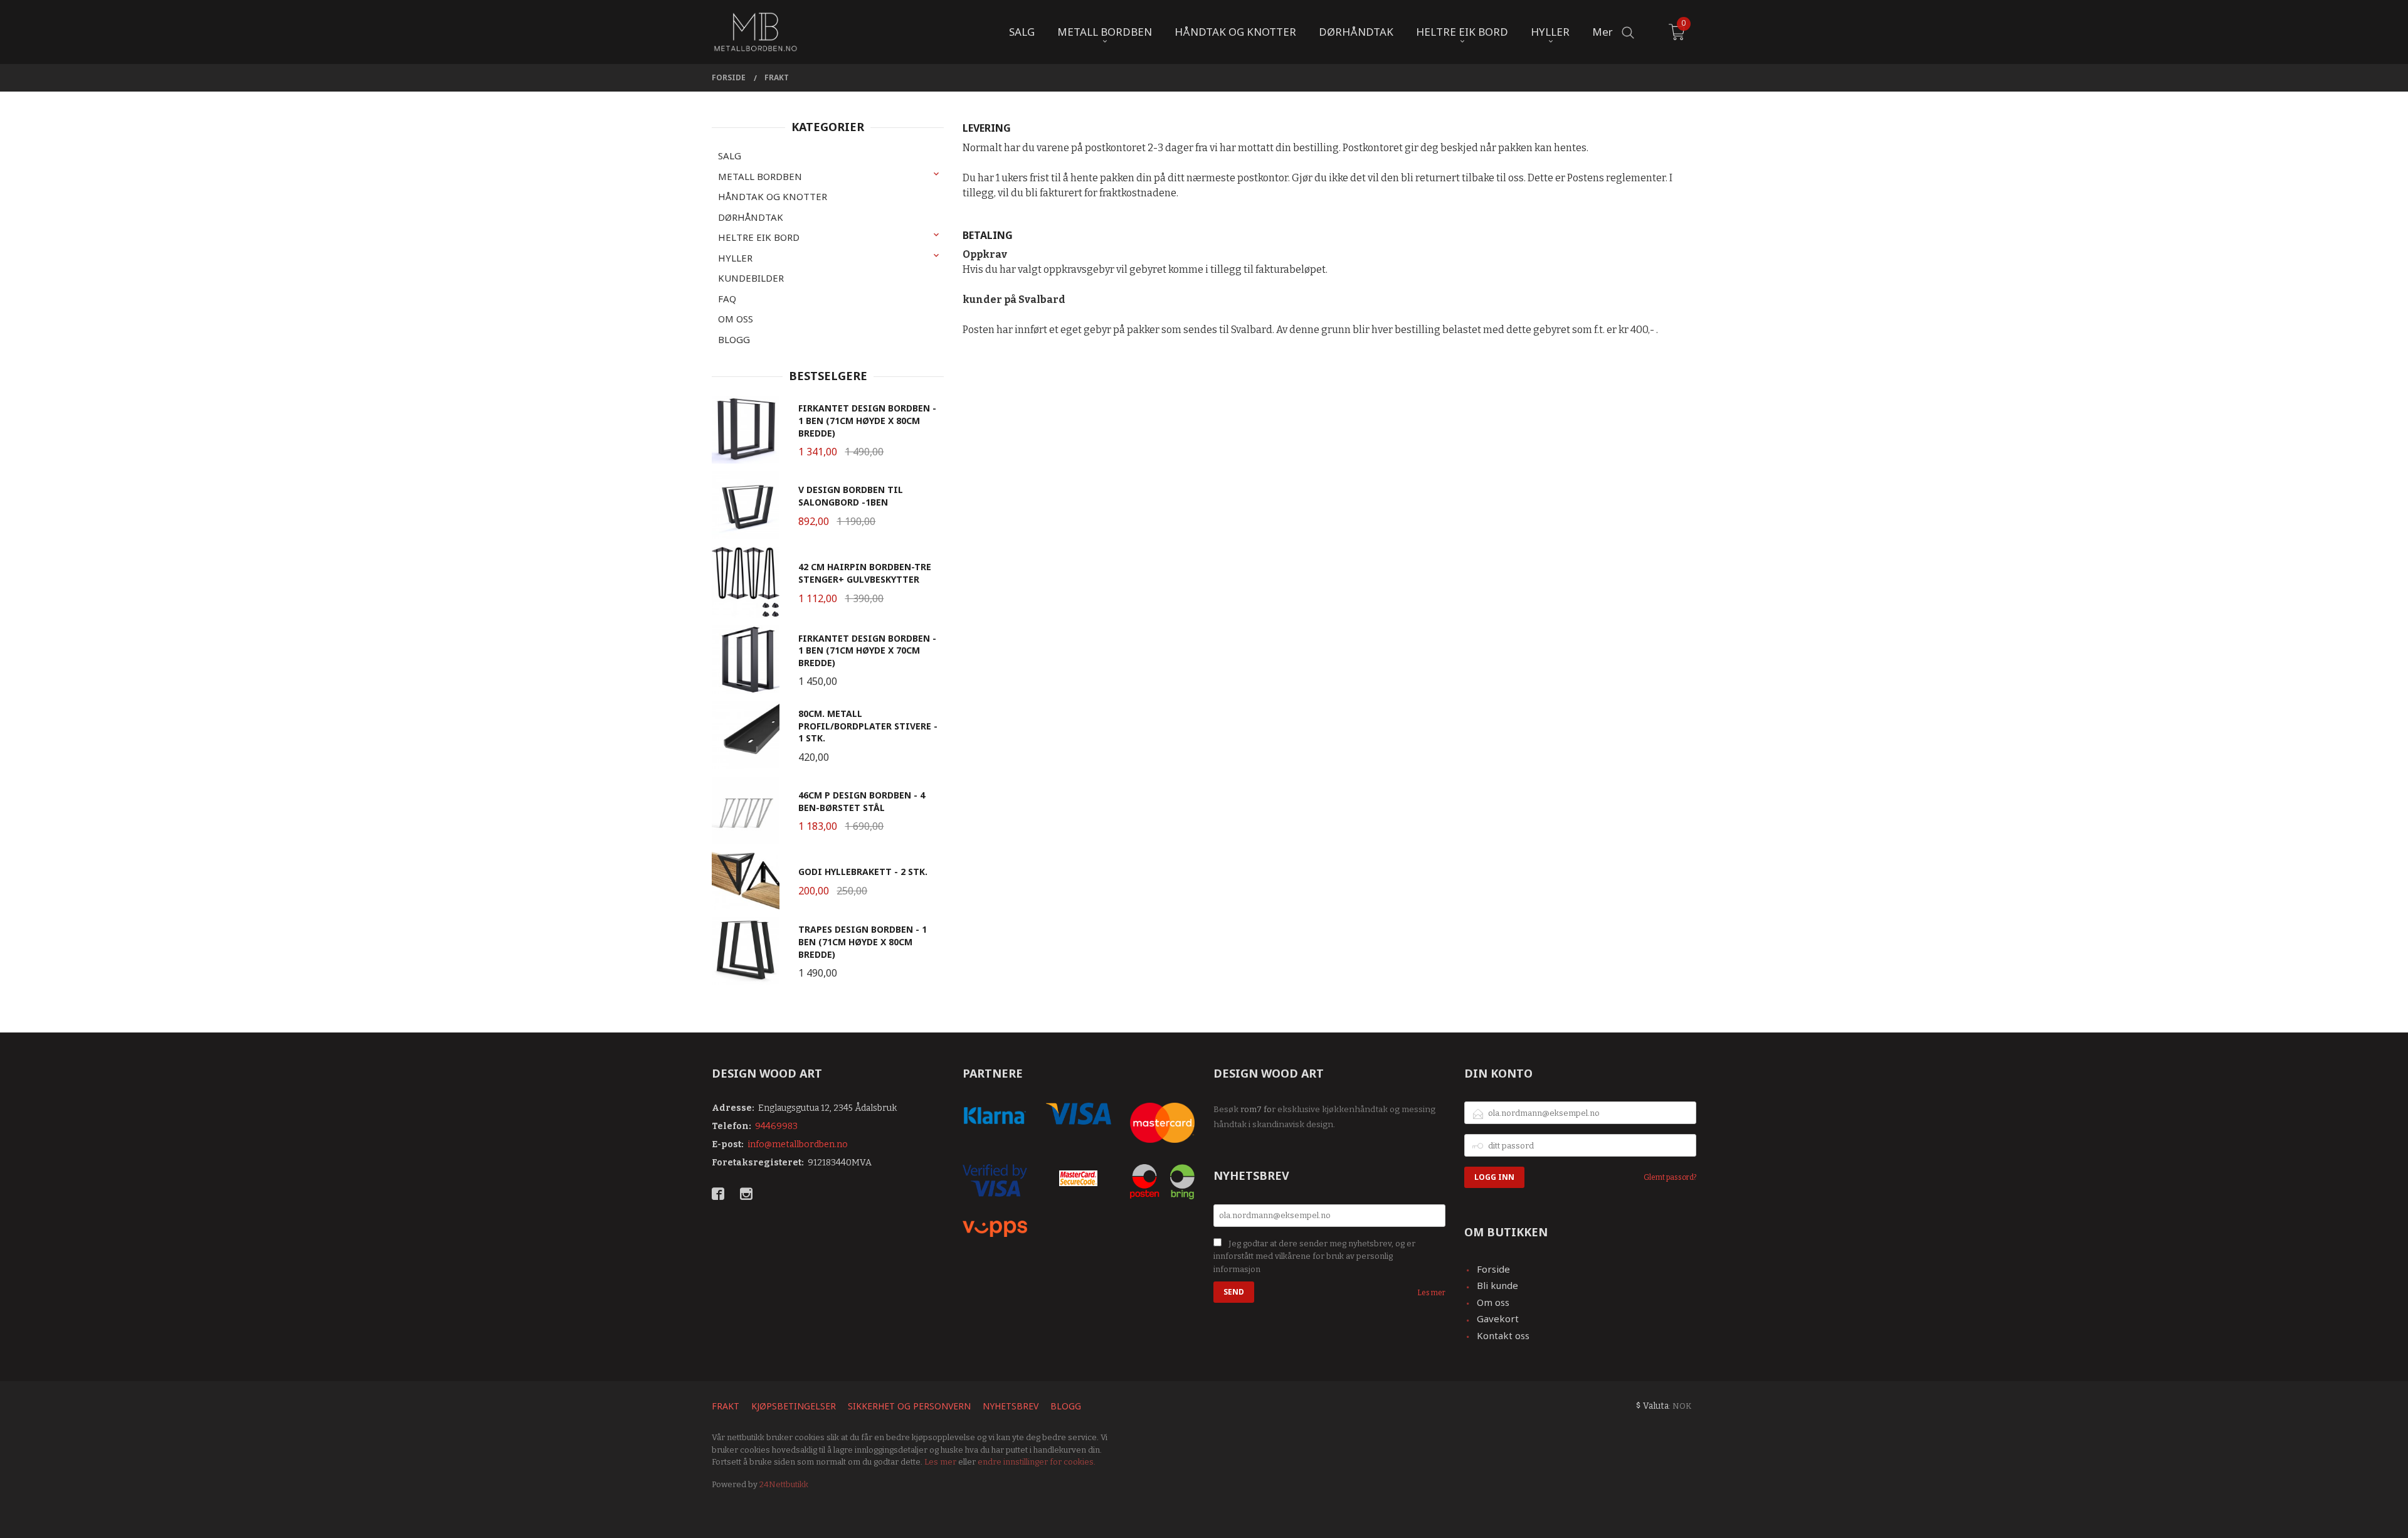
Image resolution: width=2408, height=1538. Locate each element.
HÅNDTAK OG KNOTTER (773, 196)
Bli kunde (1497, 1285)
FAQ (727, 299)
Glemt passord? (1670, 1177)
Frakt (726, 1406)
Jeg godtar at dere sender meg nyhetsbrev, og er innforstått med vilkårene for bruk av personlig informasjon (1314, 1256)
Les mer (1431, 1293)
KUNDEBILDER (751, 278)
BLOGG (734, 339)
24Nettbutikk (784, 1484)
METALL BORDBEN (760, 176)
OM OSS (736, 319)
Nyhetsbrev (1011, 1406)
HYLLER (735, 258)
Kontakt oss (1503, 1335)
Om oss (1493, 1302)
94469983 (776, 1126)
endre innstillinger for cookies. (1037, 1462)
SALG (730, 156)
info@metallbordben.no (798, 1144)
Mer (1603, 32)
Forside (1493, 1269)
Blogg (1066, 1406)
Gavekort (1498, 1318)
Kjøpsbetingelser (794, 1406)
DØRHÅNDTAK (751, 217)
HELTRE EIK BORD (759, 237)
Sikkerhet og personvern (909, 1406)
